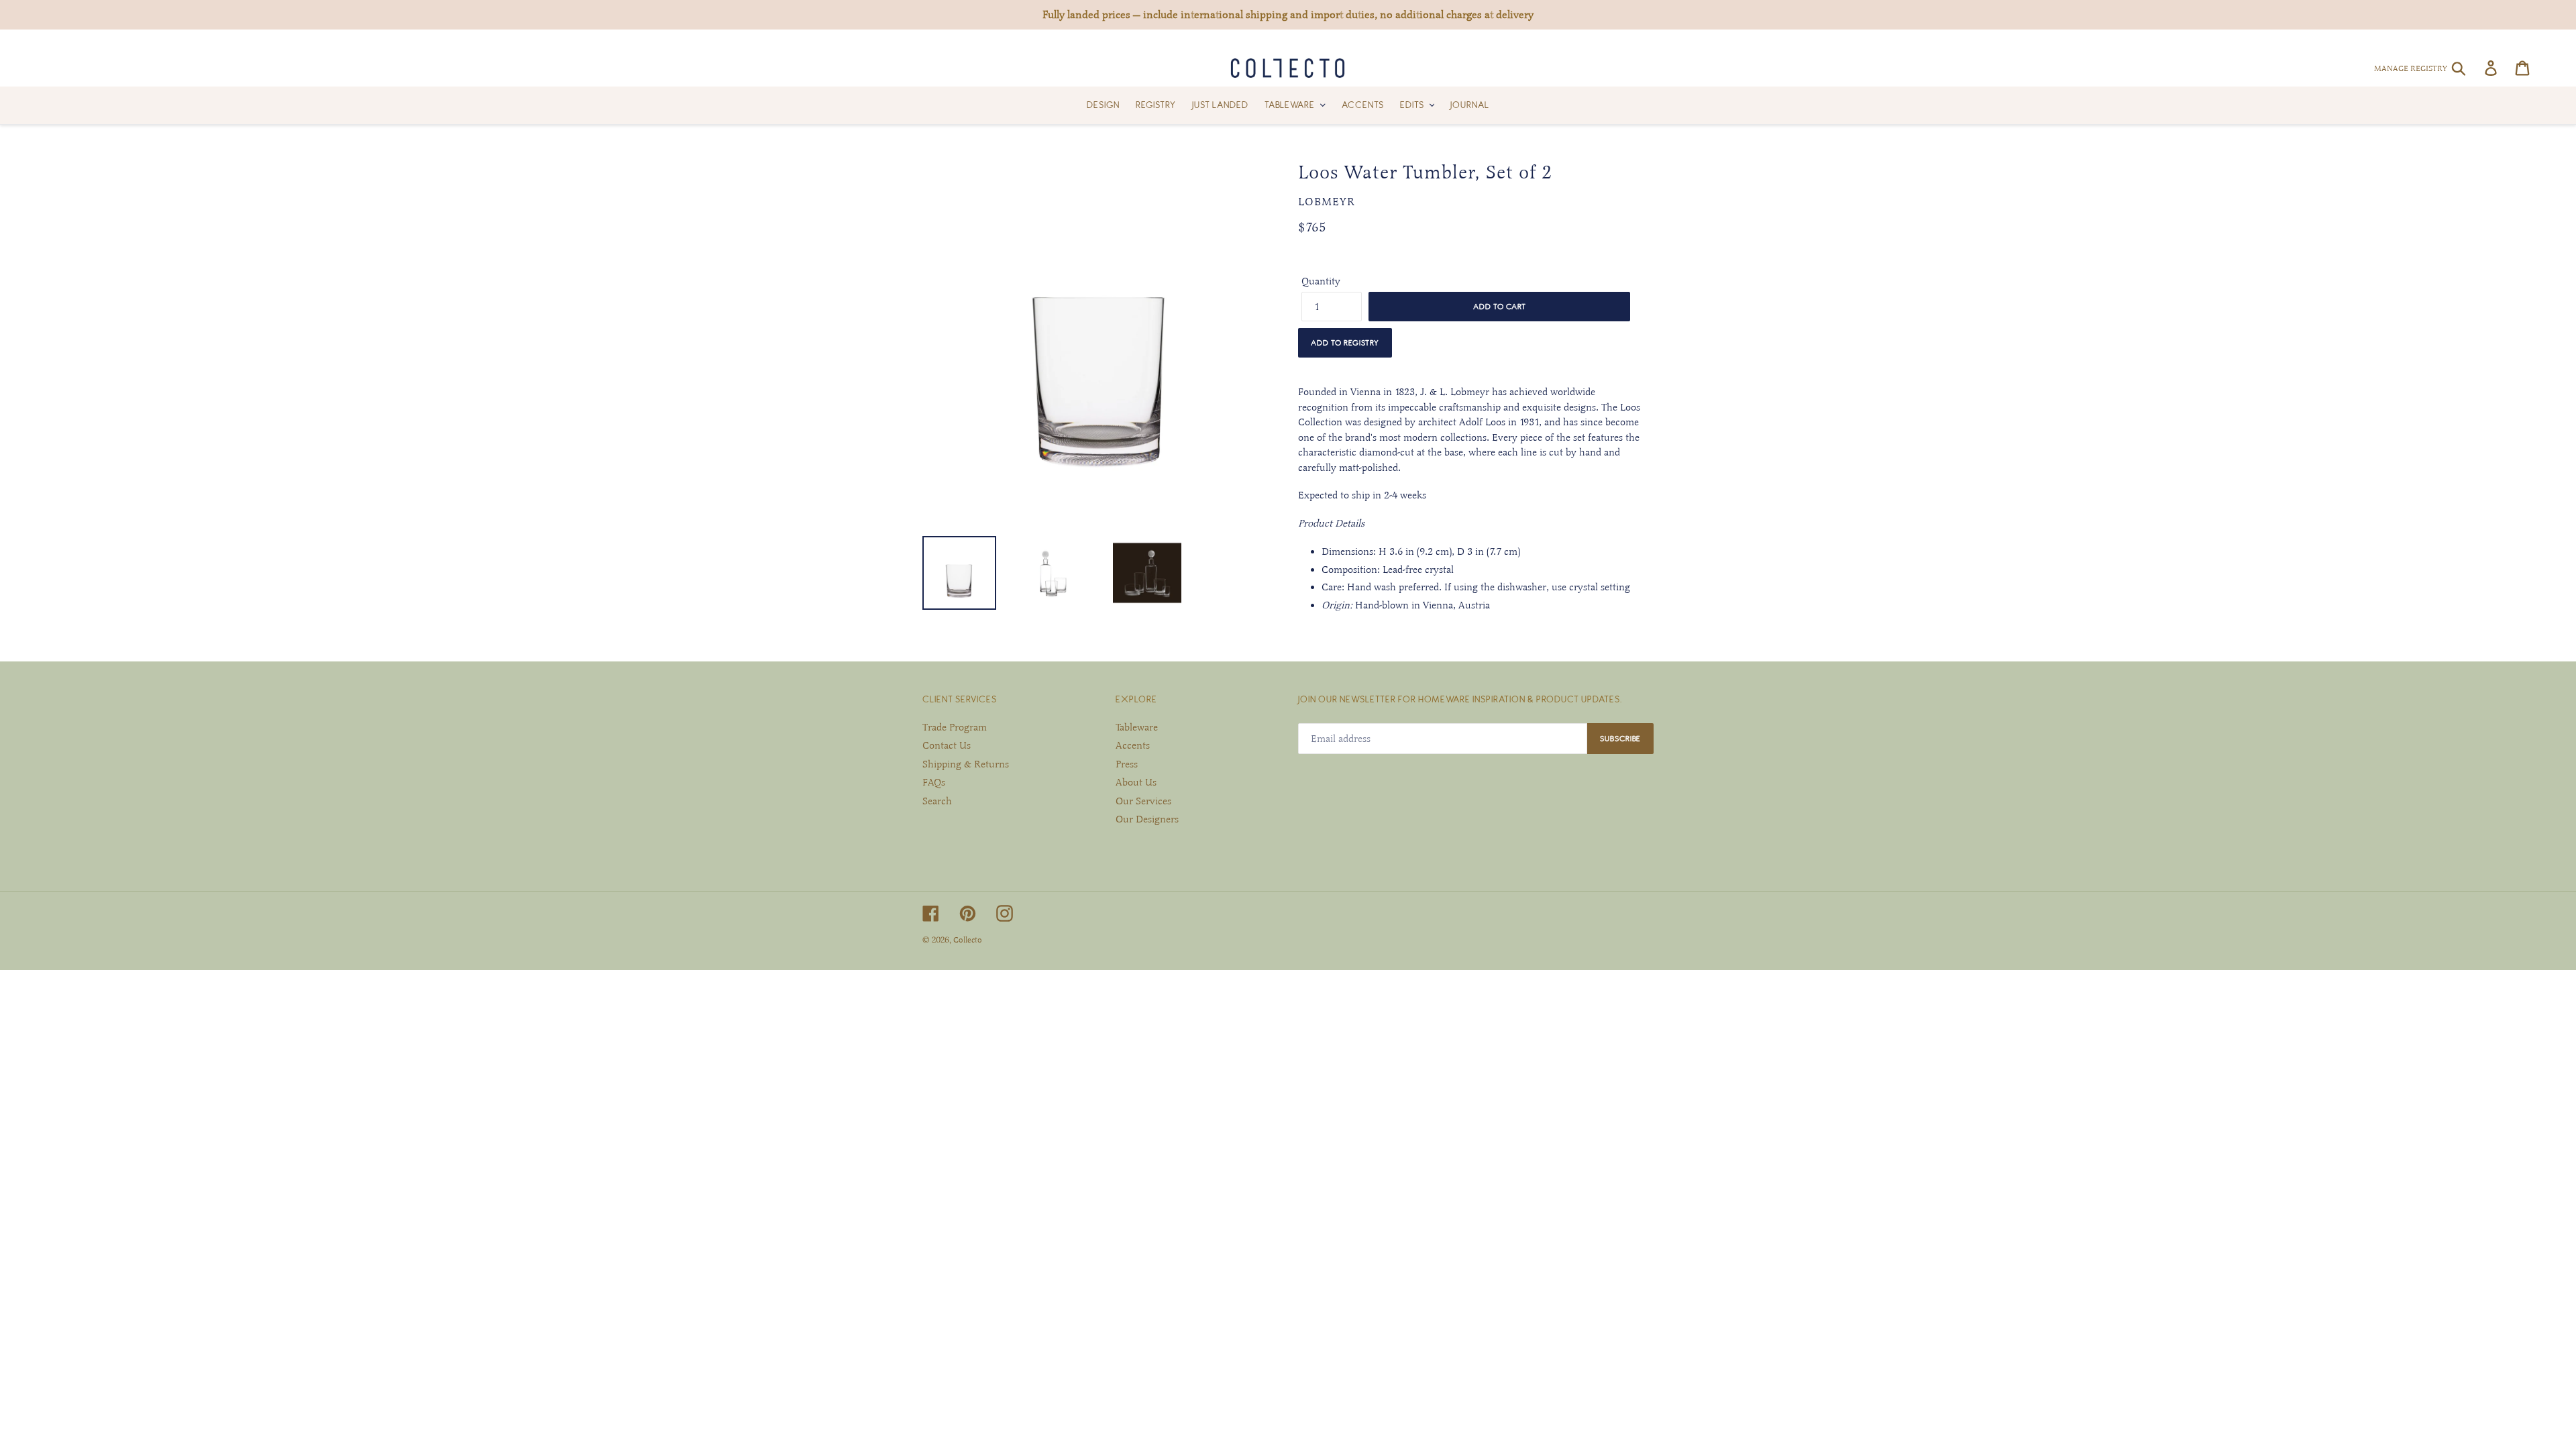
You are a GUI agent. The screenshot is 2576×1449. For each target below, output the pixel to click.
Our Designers (1147, 819)
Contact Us (947, 745)
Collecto (968, 940)
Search (937, 801)
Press (1127, 764)
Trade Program (955, 727)
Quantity (1321, 281)
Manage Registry (2411, 68)
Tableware (1137, 727)
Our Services (1143, 801)
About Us (1136, 782)
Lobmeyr (1327, 202)
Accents (1133, 745)
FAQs (934, 782)
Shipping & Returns (966, 764)
